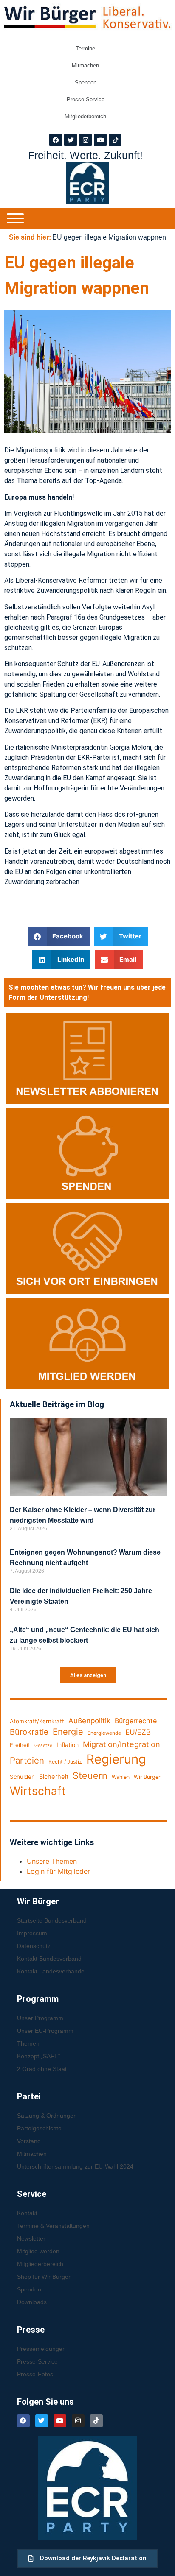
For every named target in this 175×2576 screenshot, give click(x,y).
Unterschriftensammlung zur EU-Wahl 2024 (75, 2166)
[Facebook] (56, 140)
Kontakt (27, 2213)
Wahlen (121, 1777)
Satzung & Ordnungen (47, 2116)
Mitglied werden (38, 2251)
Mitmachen (85, 66)
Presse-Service (86, 99)
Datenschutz (34, 1946)
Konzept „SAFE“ (39, 2056)
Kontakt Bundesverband (49, 1959)
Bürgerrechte (136, 1721)
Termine (85, 49)
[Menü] (15, 218)
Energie (68, 1732)
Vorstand (29, 2141)
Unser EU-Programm (45, 2031)
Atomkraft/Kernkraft (37, 1721)
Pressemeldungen (41, 2349)
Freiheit (20, 1745)
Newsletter (31, 2238)
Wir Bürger (147, 1777)
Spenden (86, 82)
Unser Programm (40, 2018)
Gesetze (43, 1746)
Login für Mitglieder (58, 1871)
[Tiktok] (115, 140)
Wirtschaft (38, 1791)
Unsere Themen (52, 1861)
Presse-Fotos (35, 2374)
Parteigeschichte (39, 2128)
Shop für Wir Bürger (44, 2277)
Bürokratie (29, 1732)
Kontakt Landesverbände (51, 1971)
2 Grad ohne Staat (42, 2069)
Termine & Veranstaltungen (53, 2226)
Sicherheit (54, 1777)
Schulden (22, 1777)
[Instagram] (85, 140)
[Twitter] (71, 140)
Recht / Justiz (65, 1762)
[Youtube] (100, 140)
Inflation (68, 1745)
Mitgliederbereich (85, 116)
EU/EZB (138, 1732)
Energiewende (104, 1733)
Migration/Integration (121, 1744)
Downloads (32, 2302)
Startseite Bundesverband (52, 1920)
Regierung (116, 1759)
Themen (28, 2043)
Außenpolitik (89, 1721)
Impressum (32, 1933)
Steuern (90, 1775)
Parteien (27, 1760)
